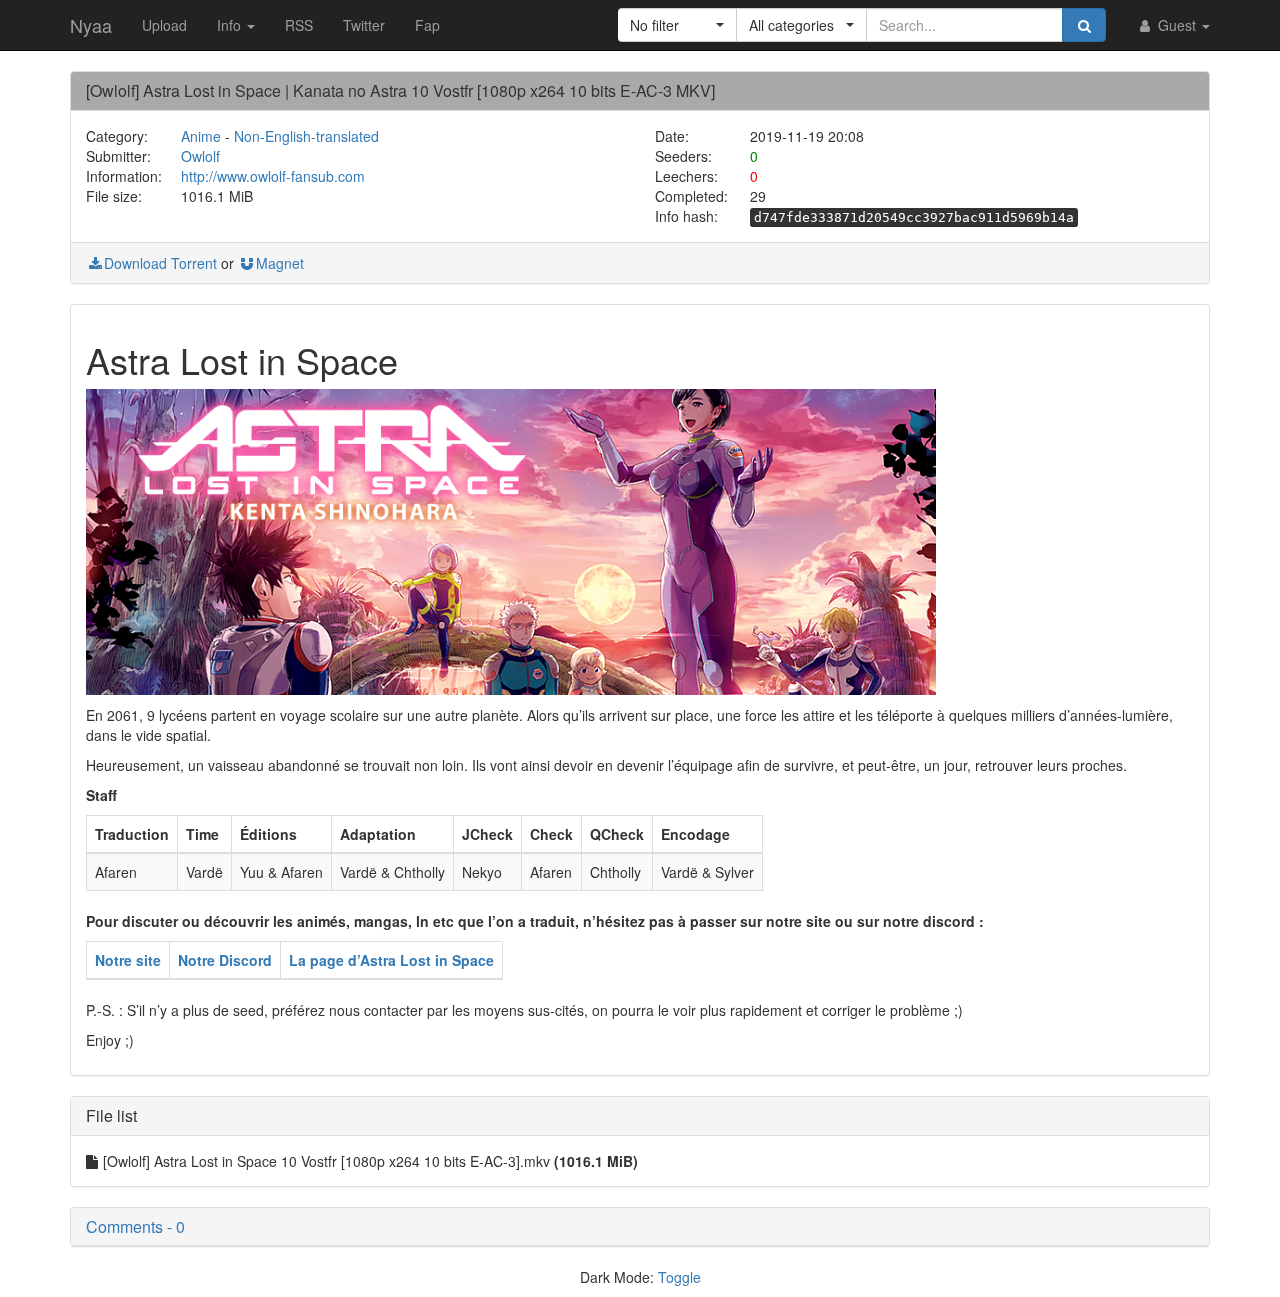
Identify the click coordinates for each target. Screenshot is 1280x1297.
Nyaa (91, 25)
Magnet (280, 263)
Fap (427, 25)
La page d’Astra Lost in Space (391, 960)
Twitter (364, 25)
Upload (164, 25)
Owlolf (200, 156)
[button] (677, 25)
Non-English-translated (306, 136)
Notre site (128, 960)
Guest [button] (1177, 25)
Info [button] (231, 25)
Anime (201, 136)
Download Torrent (160, 263)
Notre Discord (225, 960)
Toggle (679, 1277)
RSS (299, 25)
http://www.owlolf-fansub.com (273, 176)
